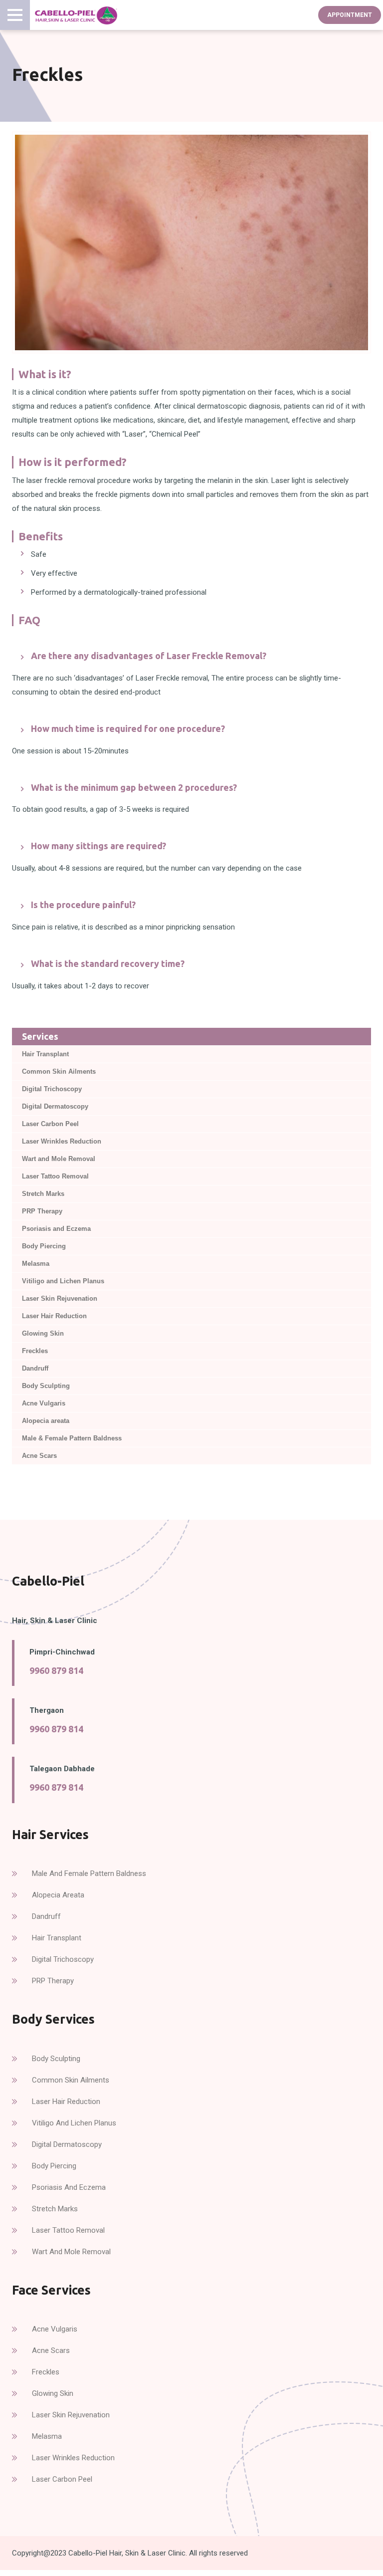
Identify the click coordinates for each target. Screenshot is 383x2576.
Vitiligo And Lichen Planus (74, 2123)
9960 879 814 (56, 1670)
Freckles (35, 1351)
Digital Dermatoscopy (55, 1106)
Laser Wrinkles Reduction (62, 1141)
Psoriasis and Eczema (56, 1229)
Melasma (36, 1264)
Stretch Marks (43, 1194)
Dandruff (35, 1368)
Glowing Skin (43, 1333)
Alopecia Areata (58, 1895)
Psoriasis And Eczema (69, 2187)
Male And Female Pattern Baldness (89, 1873)
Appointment (350, 15)
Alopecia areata (46, 1421)
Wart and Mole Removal (59, 1159)
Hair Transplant (45, 1054)
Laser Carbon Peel (50, 1124)
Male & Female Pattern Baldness (72, 1438)
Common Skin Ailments (59, 1071)
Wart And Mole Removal (71, 2252)
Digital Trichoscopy (52, 1089)
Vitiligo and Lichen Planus (63, 1281)
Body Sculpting (46, 1386)
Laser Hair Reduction (54, 1316)
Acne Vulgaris (44, 1403)
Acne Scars (39, 1456)
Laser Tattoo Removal (55, 1176)
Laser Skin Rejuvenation (60, 1298)
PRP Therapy (42, 1211)
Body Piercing (44, 1246)
